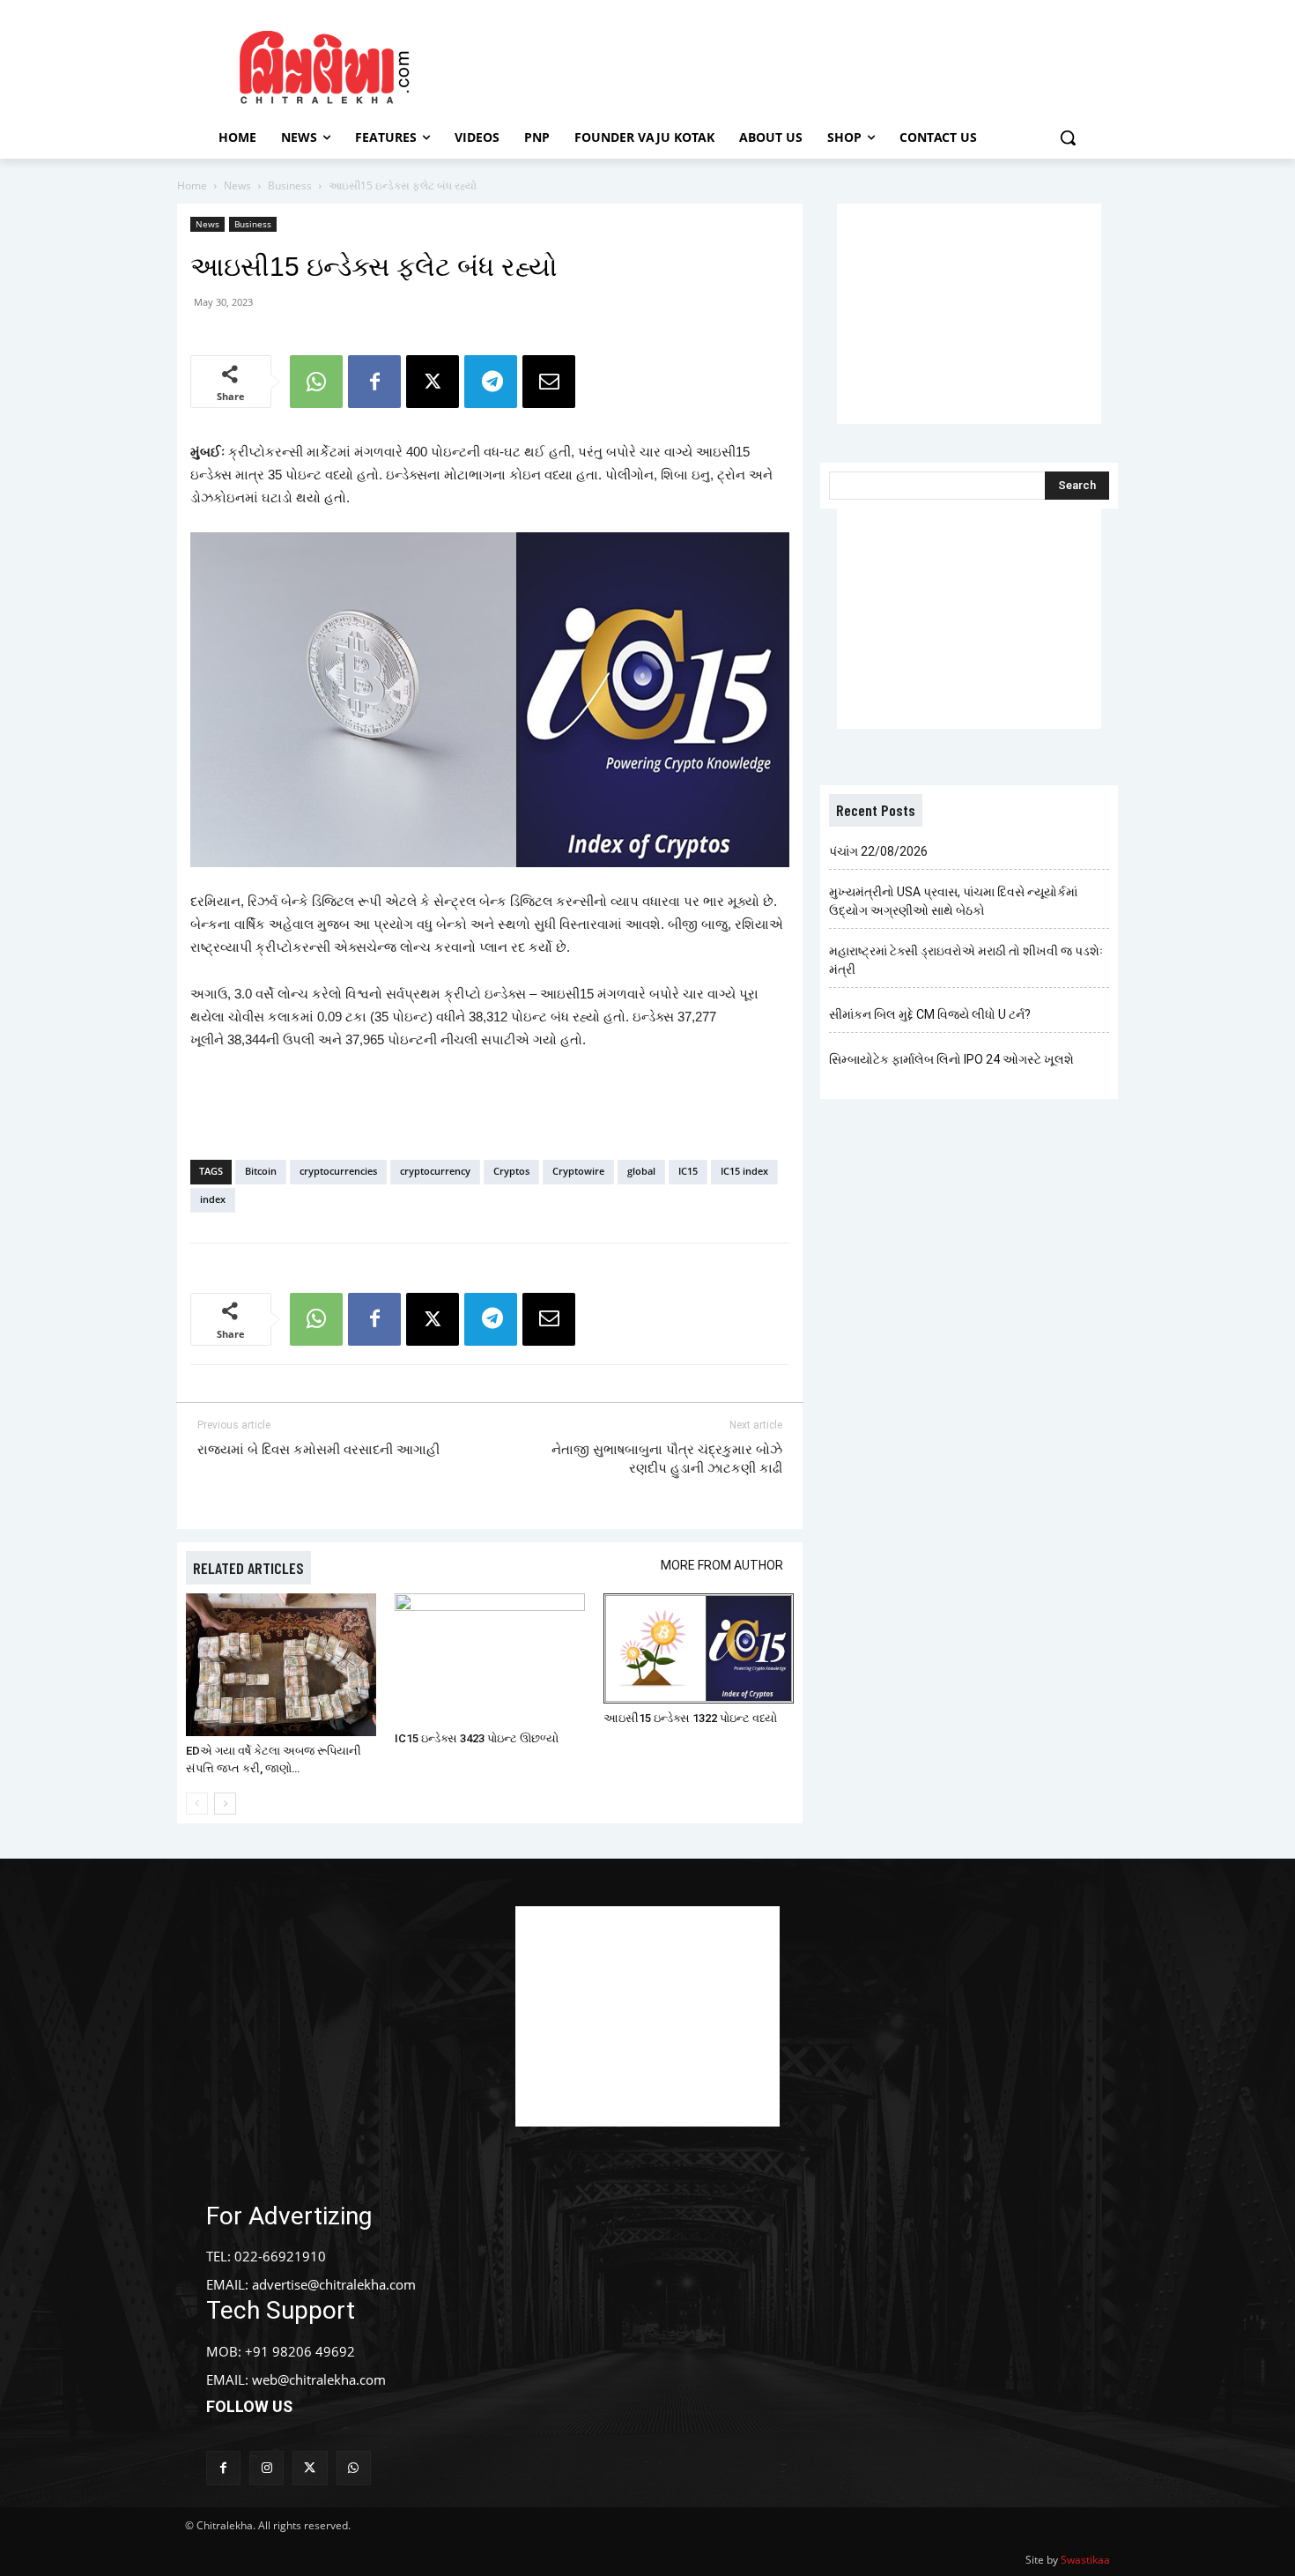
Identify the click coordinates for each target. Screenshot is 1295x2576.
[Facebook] (374, 382)
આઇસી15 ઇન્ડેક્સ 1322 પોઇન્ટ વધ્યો (690, 1718)
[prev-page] (197, 1804)
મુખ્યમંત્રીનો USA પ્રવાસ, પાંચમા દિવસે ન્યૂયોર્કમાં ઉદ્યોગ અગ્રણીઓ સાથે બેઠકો (953, 901)
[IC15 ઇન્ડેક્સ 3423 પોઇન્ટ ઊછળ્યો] (490, 1659)
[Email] (549, 382)
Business (290, 186)
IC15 (688, 1171)
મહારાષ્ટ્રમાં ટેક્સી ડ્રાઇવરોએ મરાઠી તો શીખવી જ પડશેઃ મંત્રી (966, 960)
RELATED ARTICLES (248, 1568)
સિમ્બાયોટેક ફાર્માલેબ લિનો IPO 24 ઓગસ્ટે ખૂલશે (951, 1059)
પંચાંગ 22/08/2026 (878, 851)
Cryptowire (578, 1171)
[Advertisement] (796, 64)
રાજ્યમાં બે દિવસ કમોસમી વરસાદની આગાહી (318, 1450)
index (213, 1199)
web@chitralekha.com (319, 2379)
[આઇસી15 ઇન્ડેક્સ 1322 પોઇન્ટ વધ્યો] (699, 1648)
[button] (1068, 137)
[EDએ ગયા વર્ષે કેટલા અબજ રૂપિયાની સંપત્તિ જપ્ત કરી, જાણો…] (281, 1665)
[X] (433, 382)
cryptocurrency (435, 1171)
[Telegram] (491, 382)
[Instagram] (266, 2468)
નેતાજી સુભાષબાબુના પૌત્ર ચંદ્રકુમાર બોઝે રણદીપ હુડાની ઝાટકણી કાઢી (667, 1459)
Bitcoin (261, 1171)
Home (192, 186)
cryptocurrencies (338, 1171)
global (641, 1171)
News (237, 186)
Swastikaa (1085, 2560)
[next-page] (225, 1804)
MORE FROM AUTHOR (722, 1565)
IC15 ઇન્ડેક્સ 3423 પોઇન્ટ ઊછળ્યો (477, 1738)
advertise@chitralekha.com (334, 2284)
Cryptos (511, 1171)
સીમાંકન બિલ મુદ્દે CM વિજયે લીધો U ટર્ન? (930, 1014)
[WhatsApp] (316, 382)
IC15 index (744, 1171)
